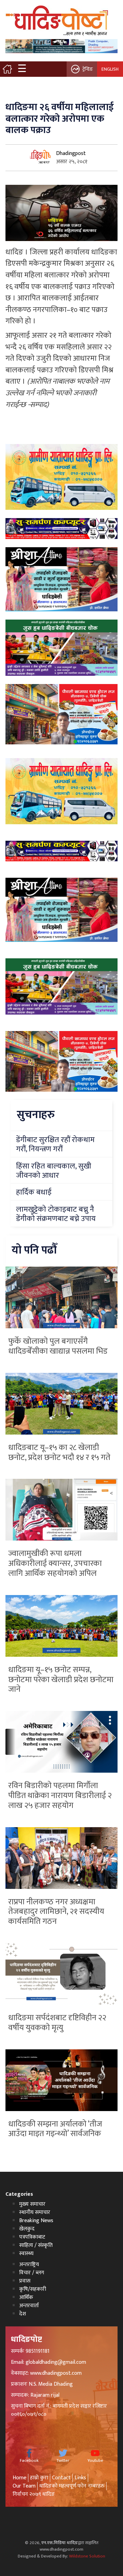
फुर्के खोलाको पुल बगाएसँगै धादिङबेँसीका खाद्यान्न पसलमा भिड (58, 1346)
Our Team (24, 2486)
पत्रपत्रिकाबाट (32, 2237)
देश (23, 2314)
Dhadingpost (71, 153)
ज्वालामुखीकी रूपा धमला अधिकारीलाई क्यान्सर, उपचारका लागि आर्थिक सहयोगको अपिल (55, 1563)
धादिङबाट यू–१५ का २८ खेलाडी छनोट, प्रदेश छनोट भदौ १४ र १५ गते (59, 1453)
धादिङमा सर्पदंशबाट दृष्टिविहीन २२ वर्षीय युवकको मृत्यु (57, 2023)
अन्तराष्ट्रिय (29, 2265)
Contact (61, 2478)
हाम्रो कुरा (39, 2478)
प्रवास (25, 2281)
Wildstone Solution (87, 2556)
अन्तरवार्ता (29, 2306)
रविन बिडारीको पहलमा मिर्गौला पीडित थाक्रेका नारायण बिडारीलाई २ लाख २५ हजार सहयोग (60, 1796)
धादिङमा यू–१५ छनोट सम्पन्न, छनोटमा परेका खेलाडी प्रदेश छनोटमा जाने (61, 1680)
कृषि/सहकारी (33, 2289)
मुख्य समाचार (32, 2204)
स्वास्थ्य (26, 2254)
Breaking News (36, 2221)
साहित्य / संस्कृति (36, 2245)
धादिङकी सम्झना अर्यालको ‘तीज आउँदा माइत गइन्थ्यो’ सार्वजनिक (55, 2129)
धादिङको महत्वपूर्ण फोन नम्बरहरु (72, 2486)
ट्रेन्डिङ (88, 69)
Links (80, 2478)
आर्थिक (26, 2297)
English (110, 69)
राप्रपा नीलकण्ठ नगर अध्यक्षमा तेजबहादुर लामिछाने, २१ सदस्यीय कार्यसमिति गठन (56, 1912)
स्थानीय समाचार (35, 2212)
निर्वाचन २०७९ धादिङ (34, 2494)
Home (19, 2478)
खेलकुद (27, 2229)
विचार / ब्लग (32, 2273)
